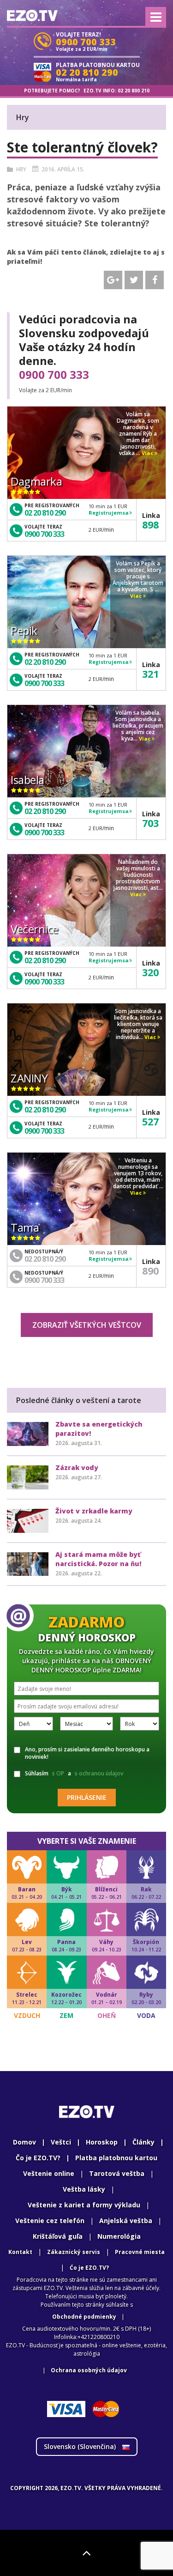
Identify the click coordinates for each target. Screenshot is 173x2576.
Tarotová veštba (117, 2173)
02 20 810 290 (45, 513)
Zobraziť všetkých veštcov (87, 1325)
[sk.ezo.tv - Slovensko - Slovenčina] (32, 15)
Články (143, 2142)
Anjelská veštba (126, 2221)
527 (150, 1121)
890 (150, 1270)
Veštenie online (49, 2173)
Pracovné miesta (140, 2252)
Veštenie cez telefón (50, 2221)
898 (150, 524)
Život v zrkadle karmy (94, 1511)
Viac (148, 453)
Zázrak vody (77, 1467)
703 (150, 823)
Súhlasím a (74, 1773)
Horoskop (102, 2142)
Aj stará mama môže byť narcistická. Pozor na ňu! (98, 1559)
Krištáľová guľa (58, 2236)
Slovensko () (81, 2446)
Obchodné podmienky (84, 2317)
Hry (21, 169)
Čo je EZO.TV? (38, 2158)
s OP (58, 1773)
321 (150, 674)
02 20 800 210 (134, 91)
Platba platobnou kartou (116, 2158)
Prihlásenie (87, 1797)
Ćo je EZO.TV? (89, 2268)
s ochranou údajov (99, 1773)
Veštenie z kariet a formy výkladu (84, 2205)
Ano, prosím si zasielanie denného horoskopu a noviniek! (87, 1753)
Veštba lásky (84, 2189)
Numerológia (119, 2236)
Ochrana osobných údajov (89, 2370)
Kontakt (20, 2252)
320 (150, 972)
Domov (24, 2142)
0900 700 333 (54, 375)
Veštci (61, 2142)
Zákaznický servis (74, 2252)
